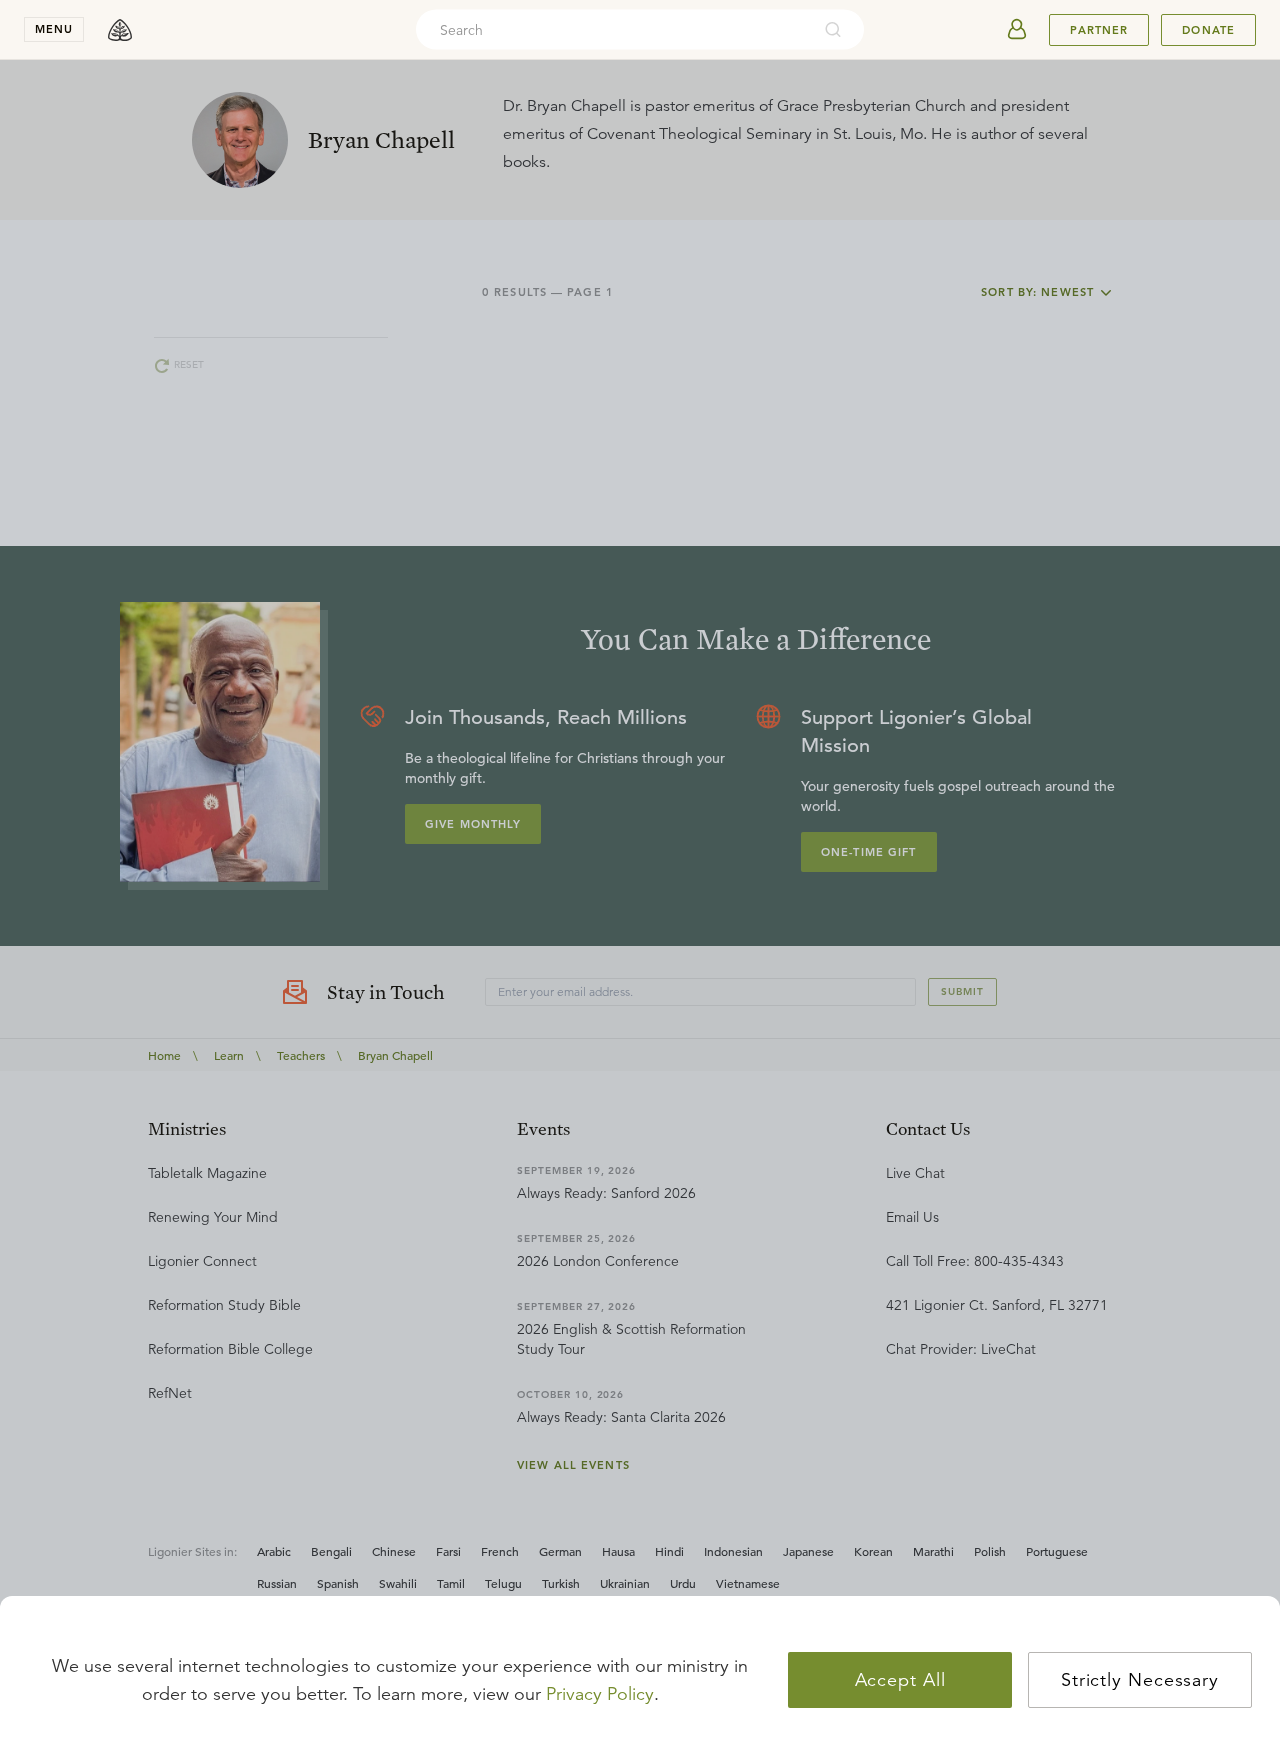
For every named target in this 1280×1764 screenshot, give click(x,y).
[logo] (120, 30)
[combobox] (613, 30)
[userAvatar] (1017, 30)
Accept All (900, 1680)
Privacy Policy (600, 1694)
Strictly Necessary (1140, 1680)
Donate (1208, 30)
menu (54, 29)
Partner (1099, 30)
